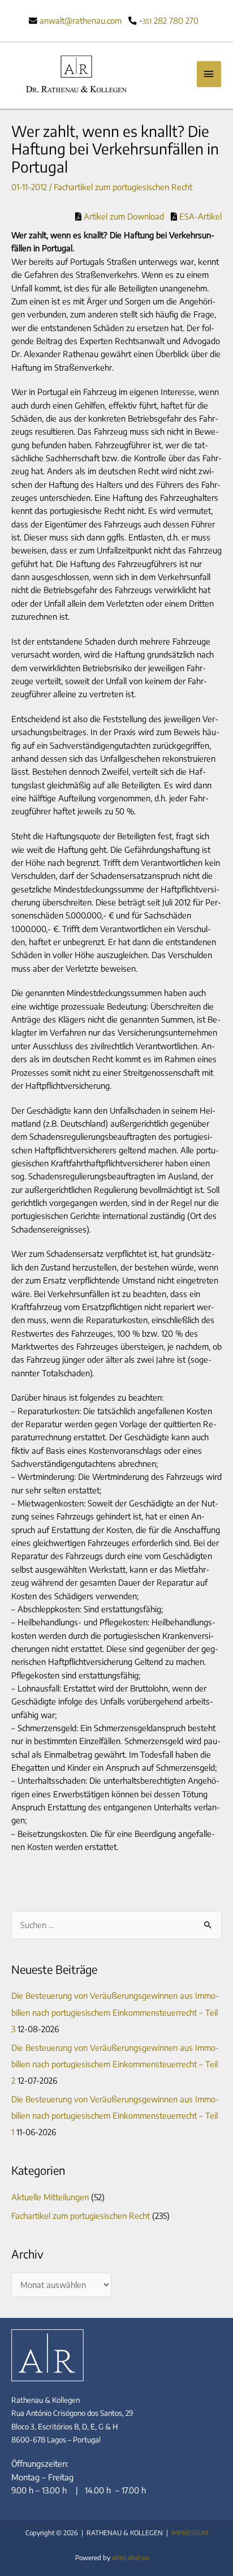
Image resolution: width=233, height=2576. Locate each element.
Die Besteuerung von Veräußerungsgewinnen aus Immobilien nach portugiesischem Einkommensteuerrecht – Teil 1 (115, 2115)
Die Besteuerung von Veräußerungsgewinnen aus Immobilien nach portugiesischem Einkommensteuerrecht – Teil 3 (115, 2012)
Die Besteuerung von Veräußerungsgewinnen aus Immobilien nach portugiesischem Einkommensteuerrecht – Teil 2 (115, 2064)
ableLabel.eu (131, 2558)
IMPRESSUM (190, 2533)
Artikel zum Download (123, 216)
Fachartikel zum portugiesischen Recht (123, 187)
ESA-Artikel (199, 216)
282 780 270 (169, 20)
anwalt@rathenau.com (81, 20)
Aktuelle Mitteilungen (50, 2197)
